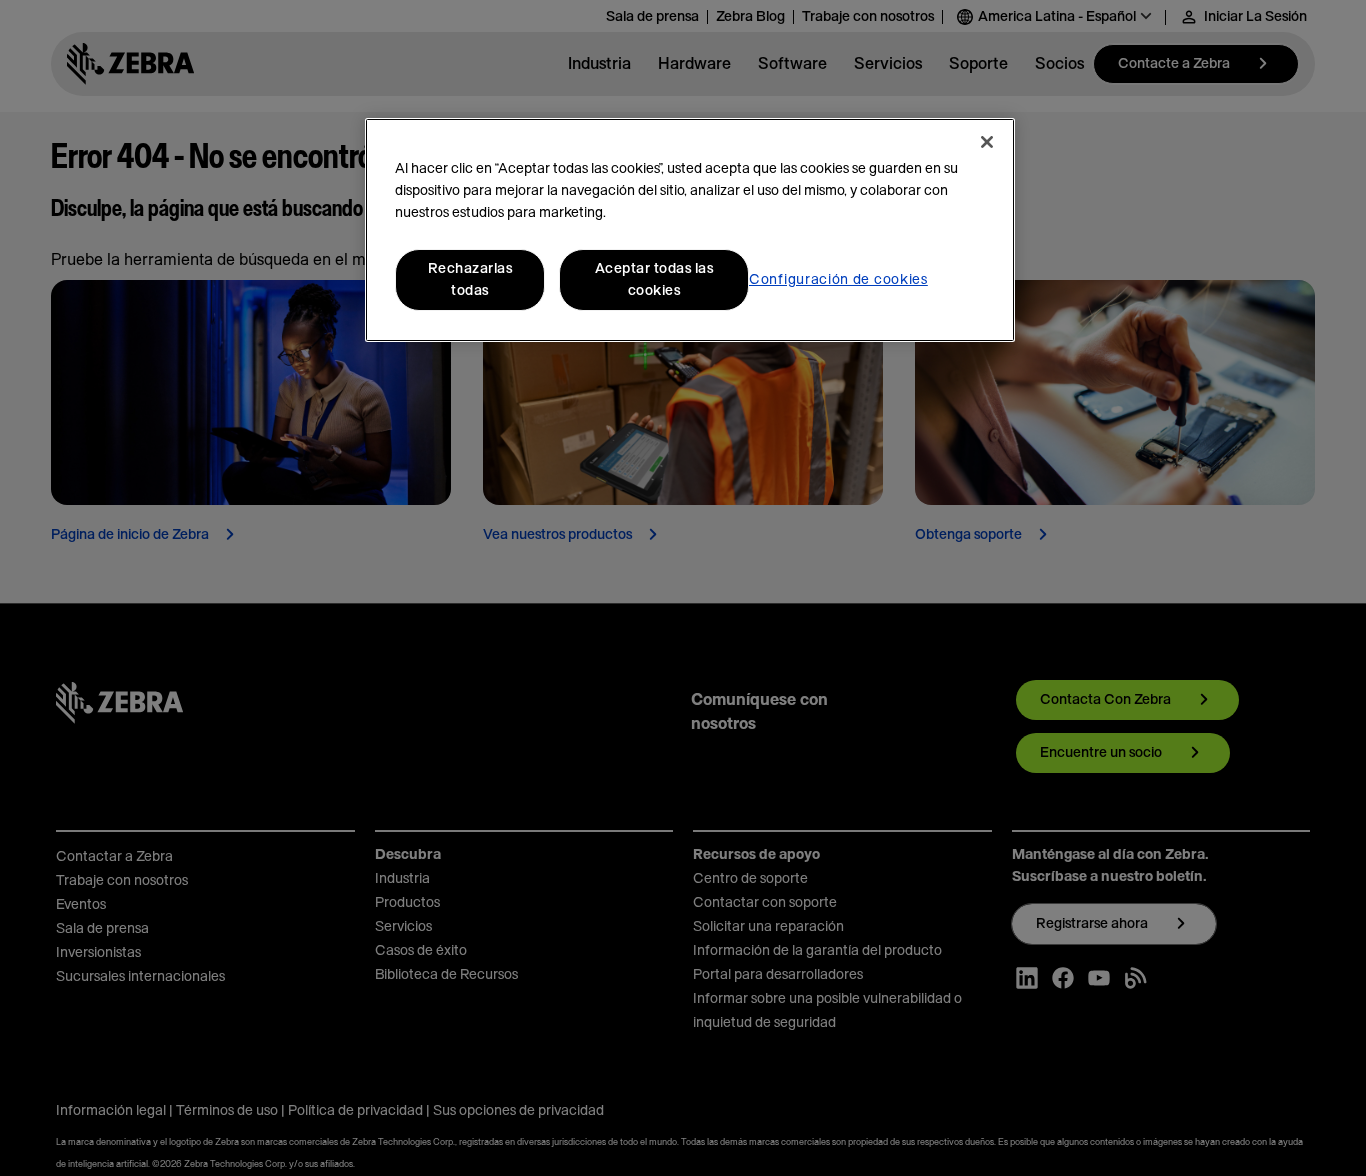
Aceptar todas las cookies (654, 280)
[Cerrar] (987, 142)
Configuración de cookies (838, 280)
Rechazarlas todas (470, 280)
